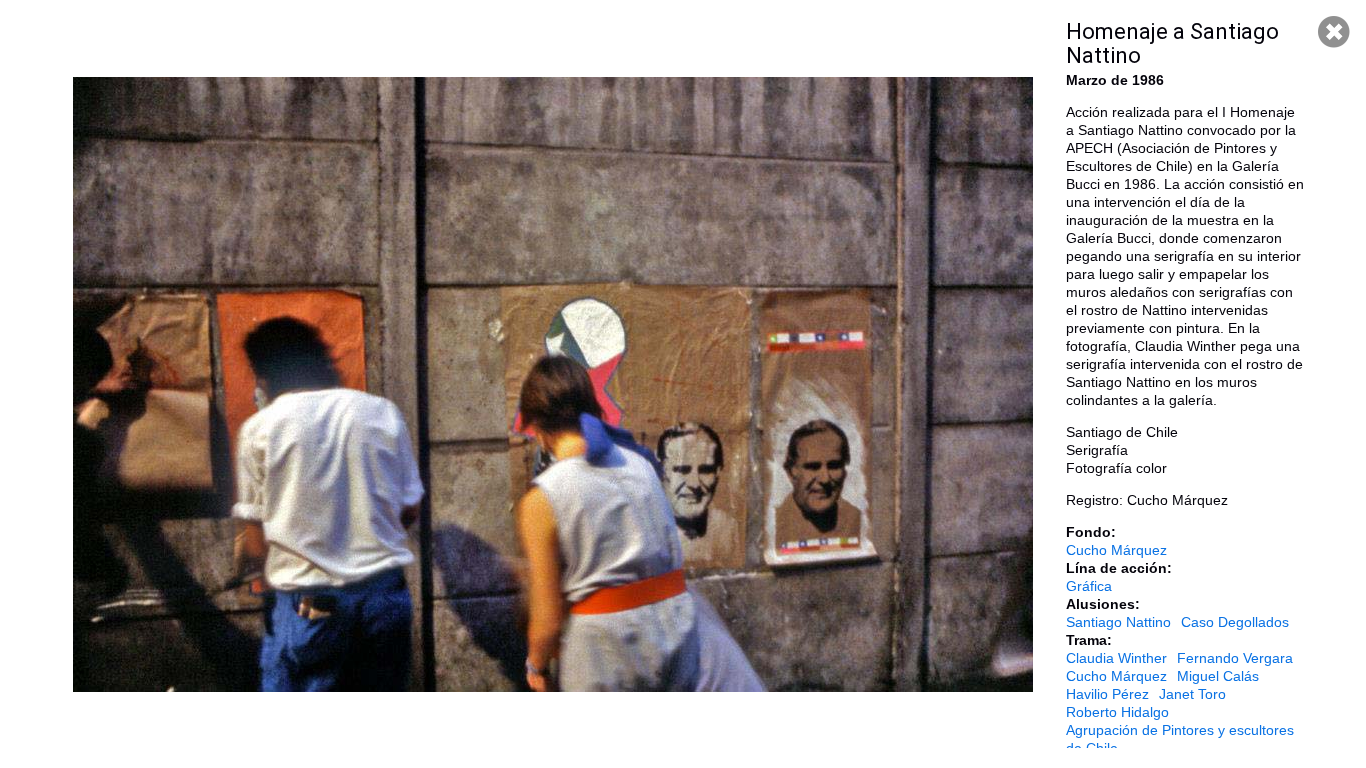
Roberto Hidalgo (1117, 712)
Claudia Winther (1116, 658)
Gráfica (1089, 586)
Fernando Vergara (1235, 658)
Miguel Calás (1218, 676)
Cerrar (1334, 32)
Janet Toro (1192, 694)
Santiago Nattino (1118, 622)
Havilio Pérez (1107, 694)
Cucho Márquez (1116, 550)
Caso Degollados (1235, 622)
